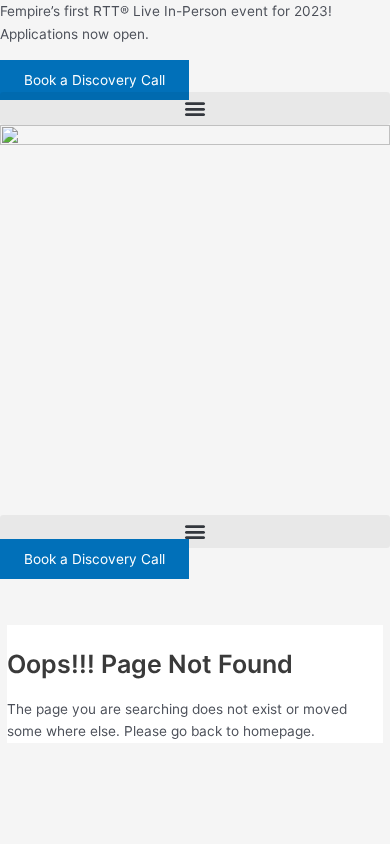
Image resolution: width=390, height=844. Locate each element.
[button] (195, 108)
